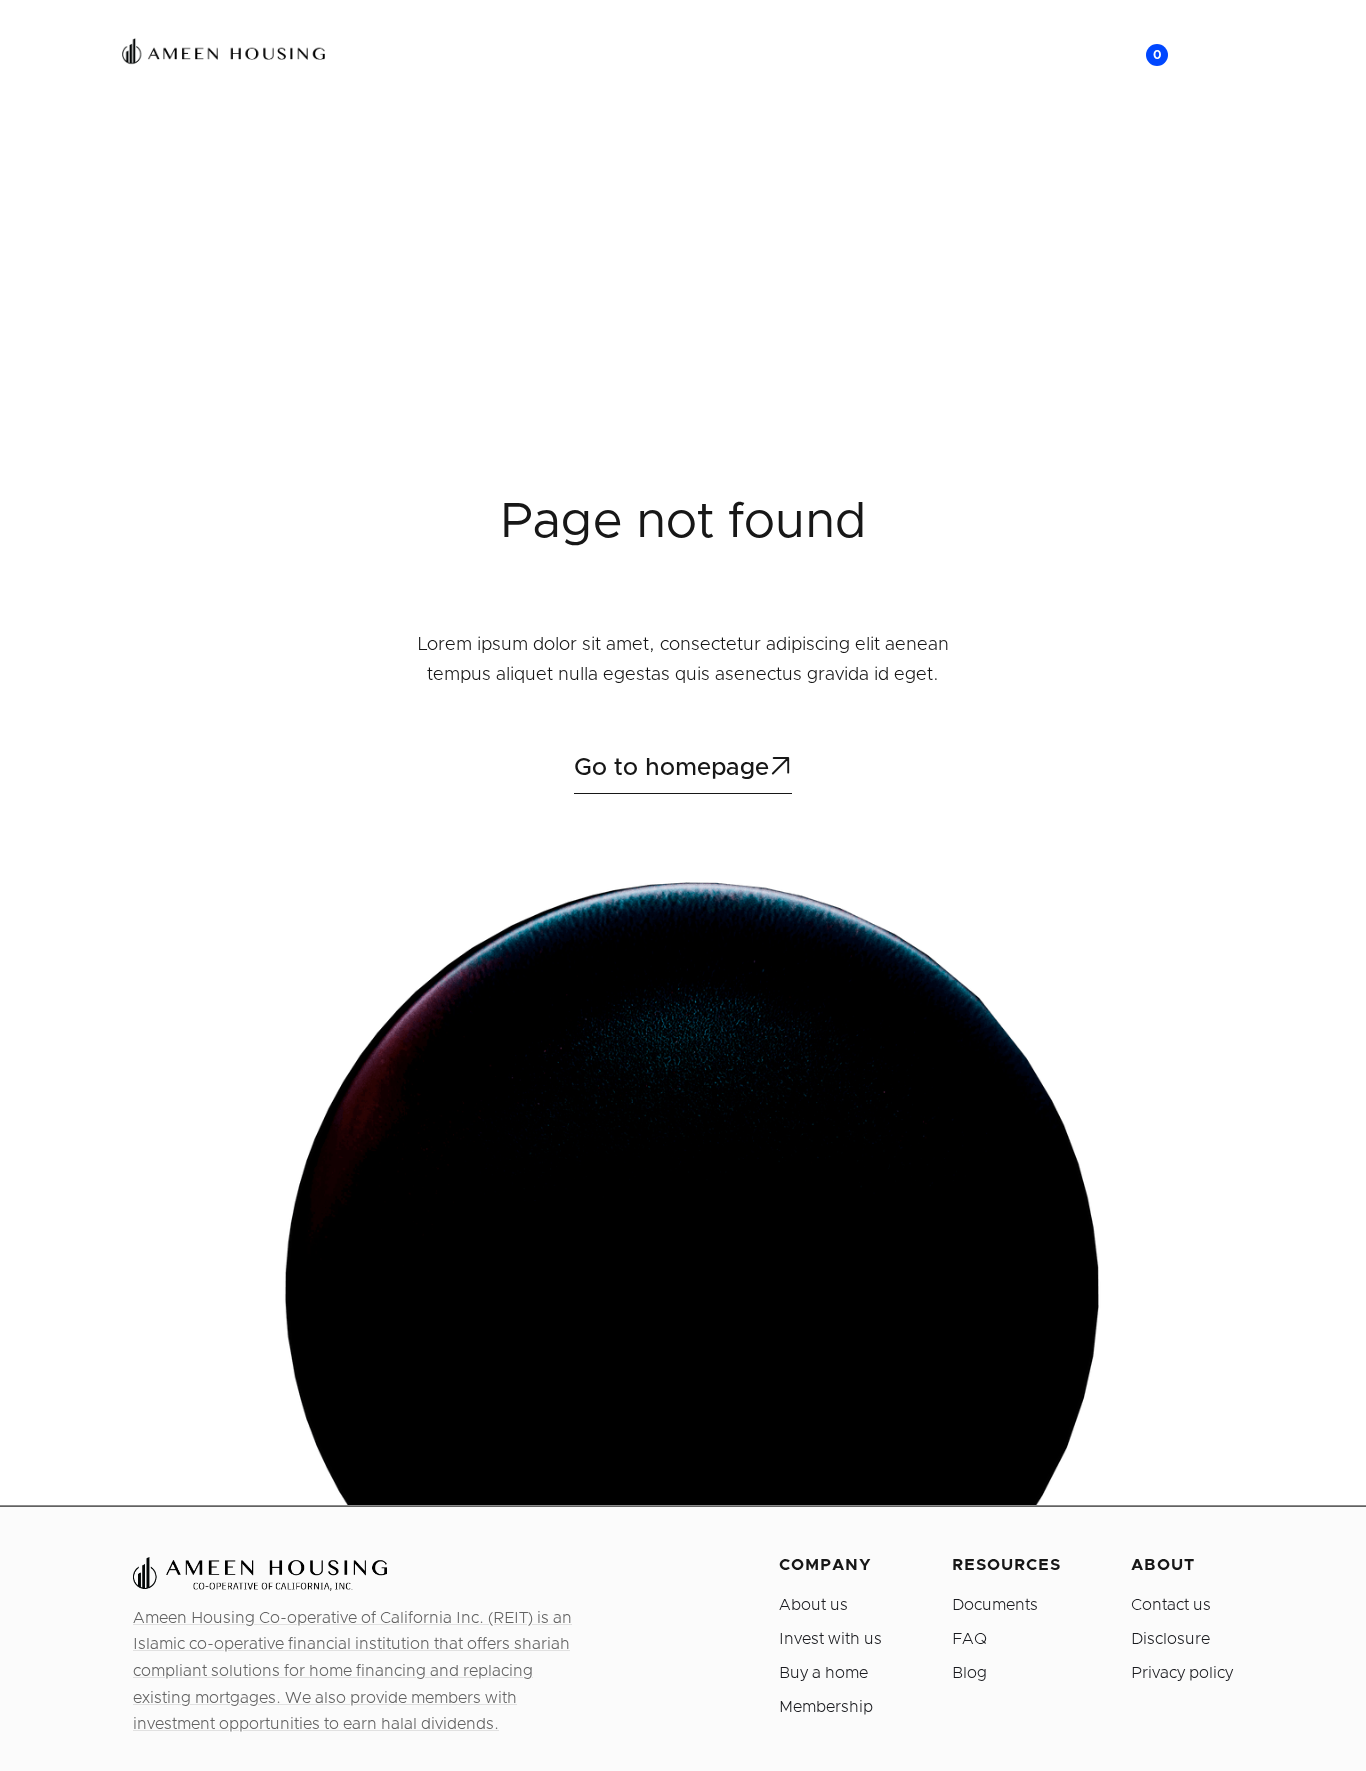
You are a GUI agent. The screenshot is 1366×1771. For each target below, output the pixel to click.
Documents (995, 1605)
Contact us (1171, 1605)
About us (813, 1605)
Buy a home (823, 1673)
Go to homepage (683, 767)
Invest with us (830, 1639)
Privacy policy (1182, 1673)
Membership (826, 1707)
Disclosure (1170, 1639)
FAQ (969, 1639)
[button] (1134, 55)
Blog (969, 1673)
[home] (207, 55)
